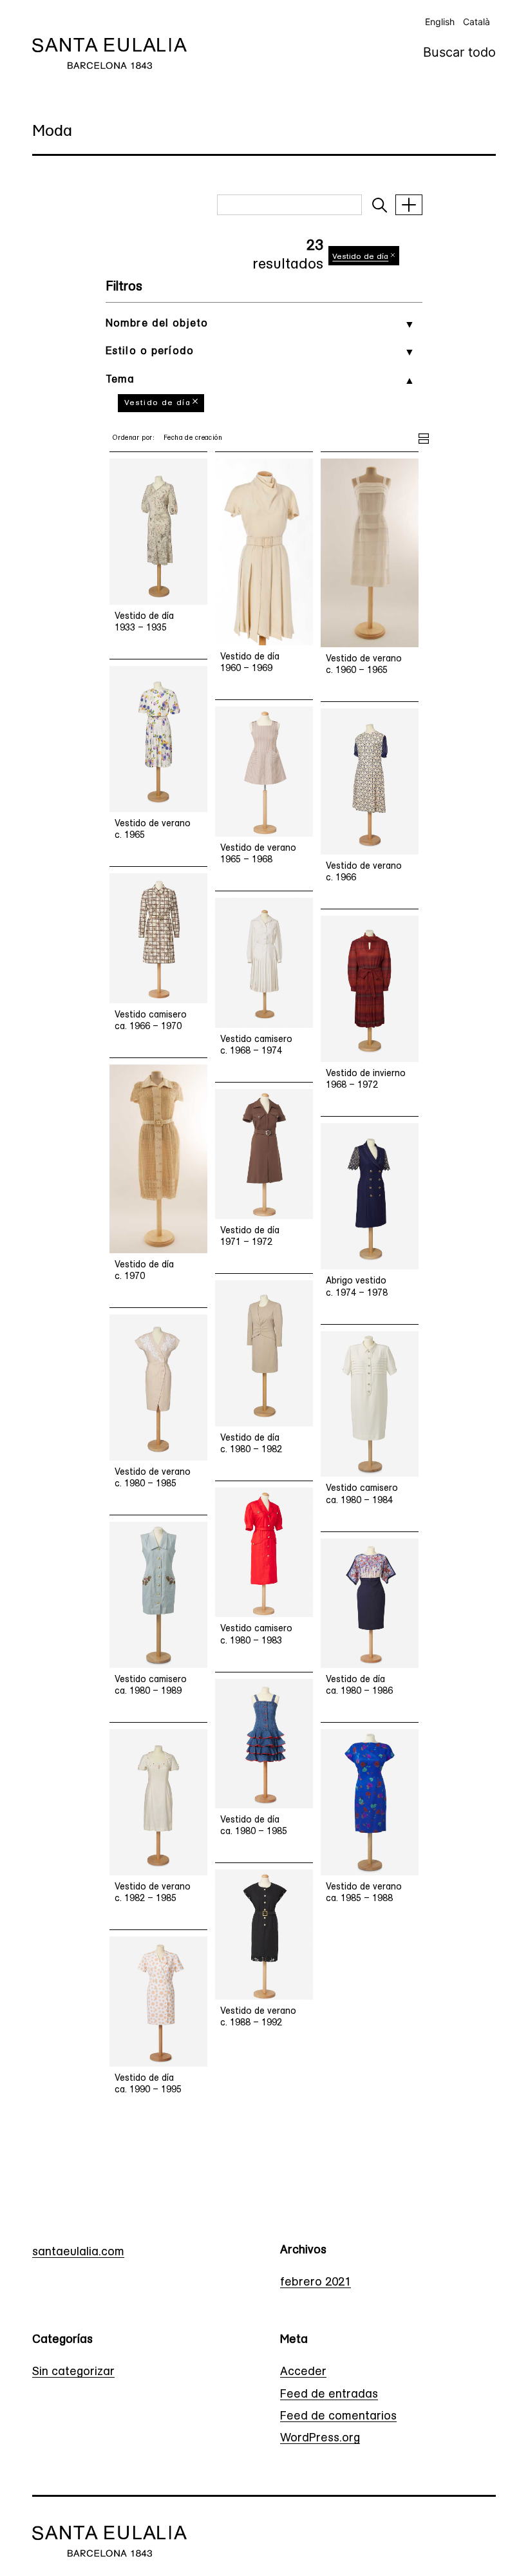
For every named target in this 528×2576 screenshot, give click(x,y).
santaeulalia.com (78, 2253)
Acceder (303, 2372)
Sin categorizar (73, 2372)
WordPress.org (320, 2439)
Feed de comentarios (338, 2417)
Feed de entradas (329, 2395)
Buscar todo (459, 52)
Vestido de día (157, 403)
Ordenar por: (133, 438)
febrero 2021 (316, 2283)
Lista (424, 437)
